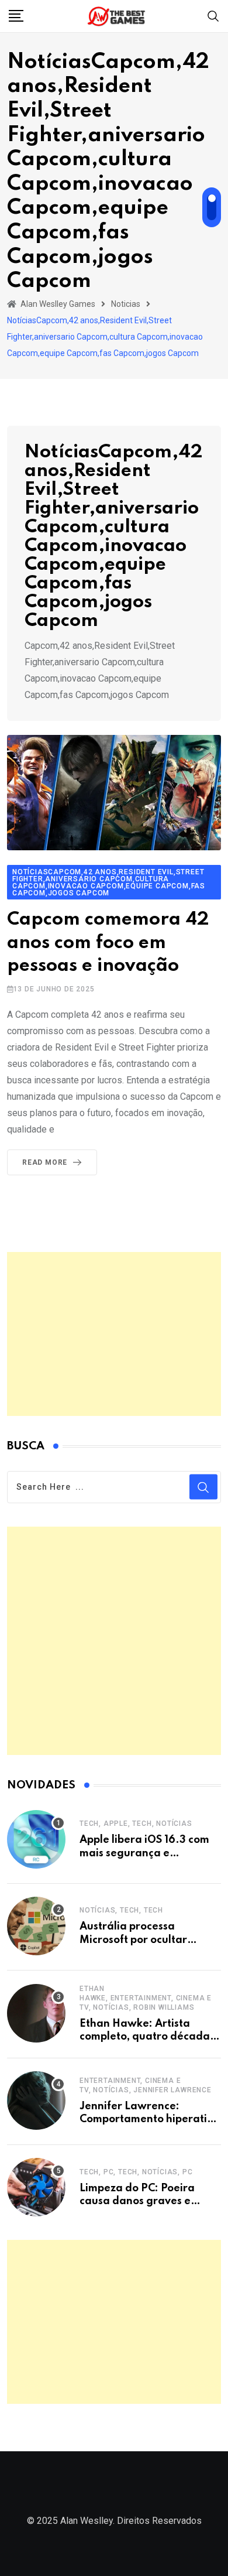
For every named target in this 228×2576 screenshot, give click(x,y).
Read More (45, 1162)
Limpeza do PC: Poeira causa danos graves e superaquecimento (137, 2202)
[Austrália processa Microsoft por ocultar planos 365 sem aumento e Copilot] (36, 1926)
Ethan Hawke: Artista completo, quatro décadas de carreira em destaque (147, 2037)
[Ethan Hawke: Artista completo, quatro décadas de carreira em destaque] (36, 2013)
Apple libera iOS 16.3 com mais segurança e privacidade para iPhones (146, 1853)
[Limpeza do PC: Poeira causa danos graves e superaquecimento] (36, 2187)
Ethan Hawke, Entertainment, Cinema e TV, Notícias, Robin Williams (146, 1998)
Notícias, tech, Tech (121, 1910)
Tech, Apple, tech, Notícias (136, 1824)
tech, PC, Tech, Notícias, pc (136, 2172)
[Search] (213, 16)
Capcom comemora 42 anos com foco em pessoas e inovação (108, 943)
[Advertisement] (114, 1334)
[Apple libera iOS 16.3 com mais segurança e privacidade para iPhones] (36, 1839)
